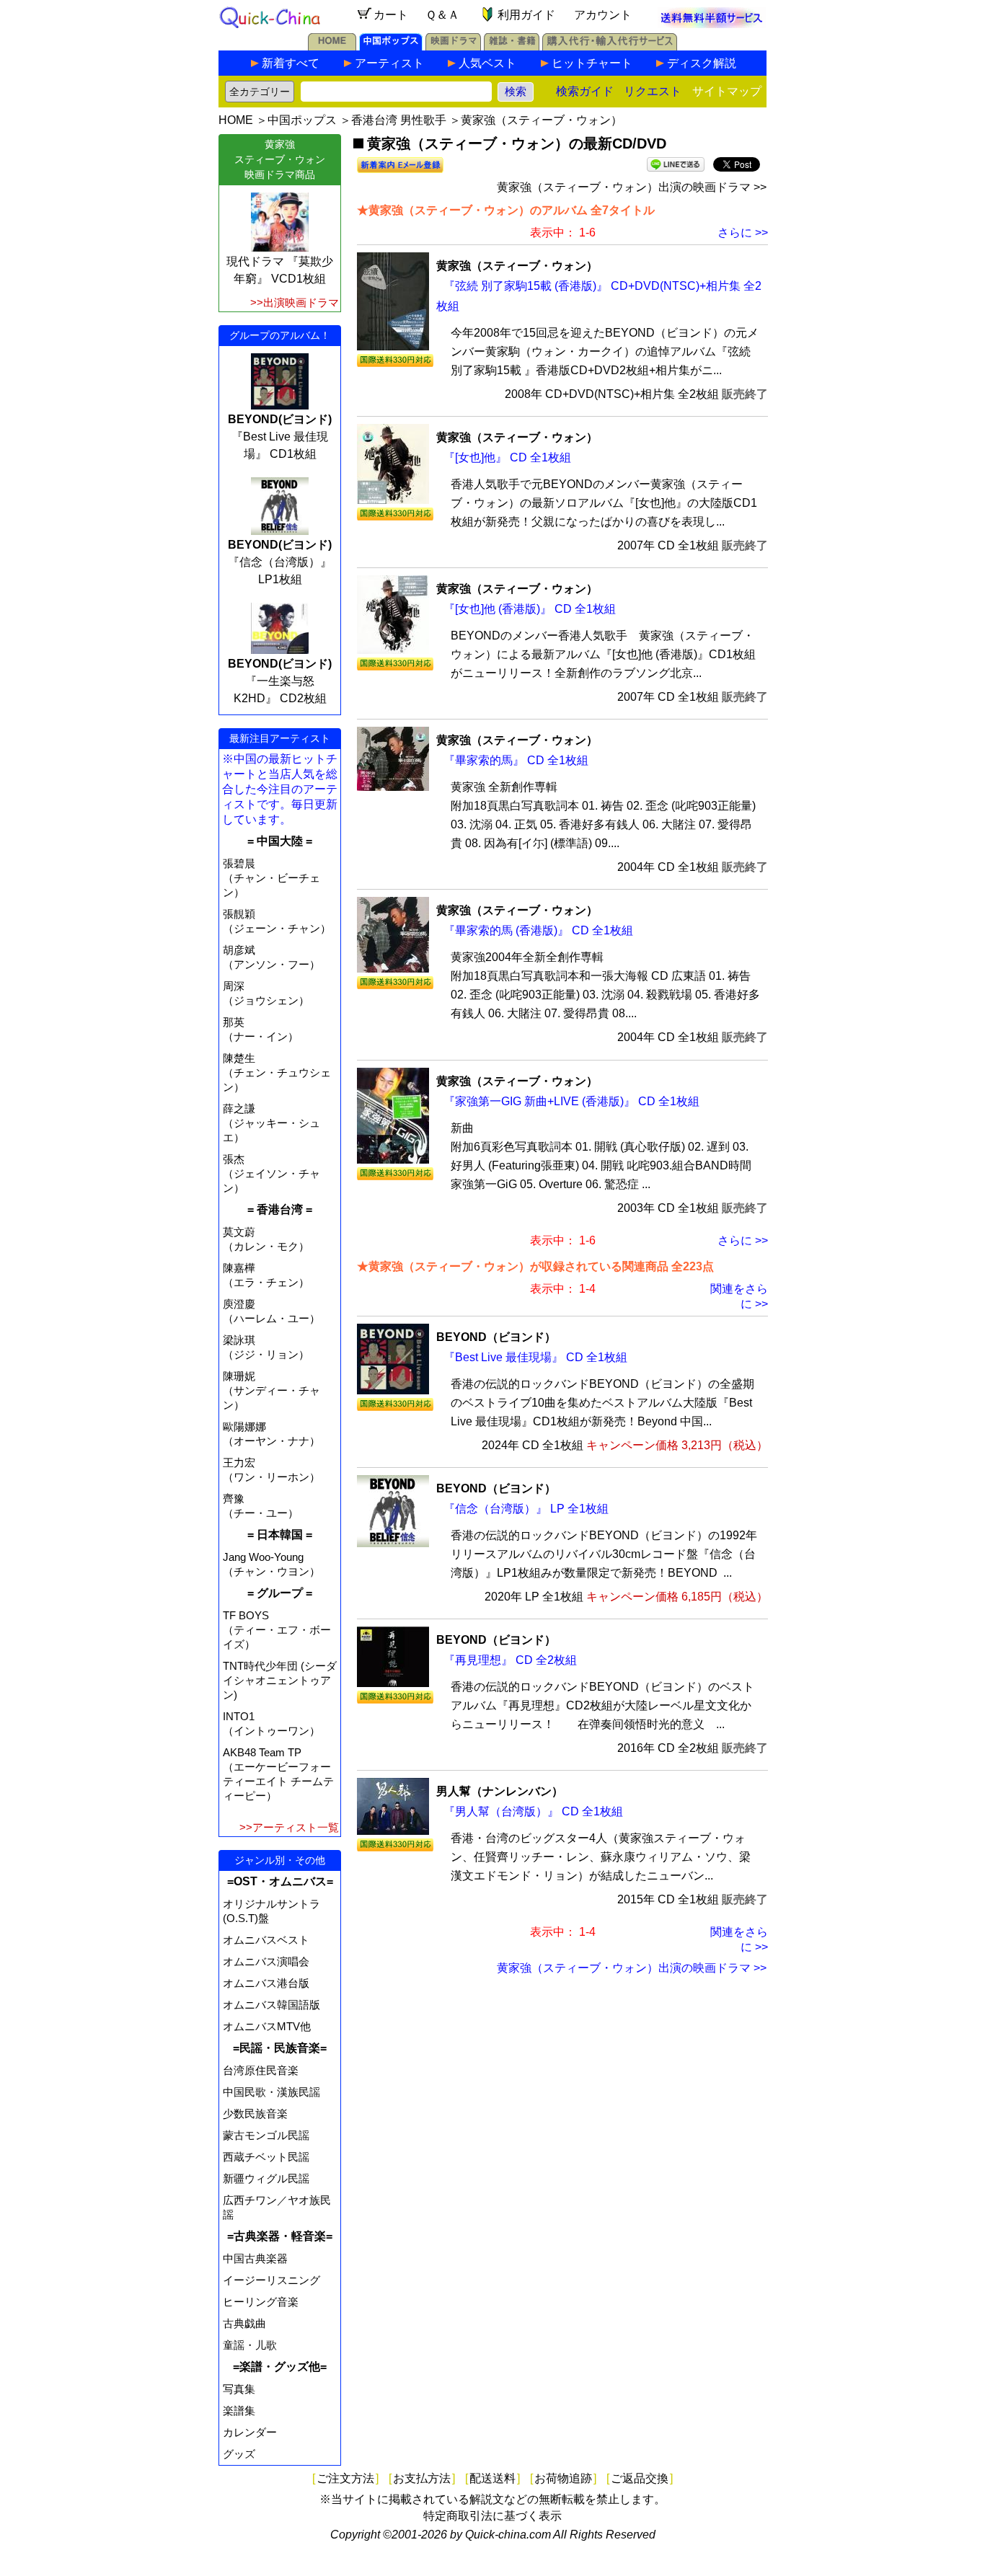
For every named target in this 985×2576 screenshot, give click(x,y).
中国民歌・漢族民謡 (271, 2092)
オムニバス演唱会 (266, 1961)
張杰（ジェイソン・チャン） (271, 1173)
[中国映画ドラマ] (453, 47)
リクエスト (653, 91)
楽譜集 (239, 2411)
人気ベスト (487, 63)
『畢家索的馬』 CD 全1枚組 (516, 760)
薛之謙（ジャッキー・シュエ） (271, 1123)
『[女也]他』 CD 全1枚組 (507, 457)
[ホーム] (332, 47)
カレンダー (250, 2432)
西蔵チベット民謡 (266, 2157)
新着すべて (291, 63)
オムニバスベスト (266, 1940)
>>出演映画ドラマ (295, 302)
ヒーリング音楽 (261, 2302)
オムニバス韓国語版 (271, 2005)
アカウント (603, 15)
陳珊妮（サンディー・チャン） (271, 1390)
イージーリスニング (271, 2280)
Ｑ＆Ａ (442, 15)
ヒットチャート (592, 63)
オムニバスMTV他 (267, 2026)
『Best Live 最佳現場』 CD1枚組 (280, 437)
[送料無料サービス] (712, 24)
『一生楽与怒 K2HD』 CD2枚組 (280, 681)
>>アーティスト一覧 (289, 1827)
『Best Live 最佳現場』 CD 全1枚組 (535, 1357)
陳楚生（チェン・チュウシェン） (277, 1072)
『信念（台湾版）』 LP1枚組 (280, 562)
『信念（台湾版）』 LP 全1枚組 (526, 1509)
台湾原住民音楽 (261, 2070)
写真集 (239, 2389)
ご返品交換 (640, 2478)
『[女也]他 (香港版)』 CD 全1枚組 (530, 609)
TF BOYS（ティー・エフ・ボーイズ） (277, 1630)
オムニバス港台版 (266, 1983)
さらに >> (743, 233)
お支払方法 (422, 2478)
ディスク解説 (702, 63)
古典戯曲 (244, 2323)
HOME (236, 120)
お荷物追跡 (563, 2478)
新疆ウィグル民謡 (266, 2178)
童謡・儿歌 (250, 2345)
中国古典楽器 (255, 2258)
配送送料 (492, 2478)
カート (391, 15)
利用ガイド (526, 15)
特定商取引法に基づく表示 (492, 2516)
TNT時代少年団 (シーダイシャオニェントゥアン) (280, 1680)
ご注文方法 (345, 2478)
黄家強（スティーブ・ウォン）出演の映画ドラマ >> (632, 187)
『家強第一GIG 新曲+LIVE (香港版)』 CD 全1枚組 (571, 1101)
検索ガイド (585, 91)
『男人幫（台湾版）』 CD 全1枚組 (533, 1811)
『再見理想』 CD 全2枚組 (510, 1660)
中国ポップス (302, 120)
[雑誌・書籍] (512, 47)
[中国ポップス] (391, 47)
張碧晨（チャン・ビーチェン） (271, 878)
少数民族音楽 (255, 2114)
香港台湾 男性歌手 (399, 120)
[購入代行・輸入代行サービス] (610, 47)
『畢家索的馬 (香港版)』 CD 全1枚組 (538, 930)
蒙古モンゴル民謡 (266, 2135)
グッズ (239, 2454)
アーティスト (389, 63)
